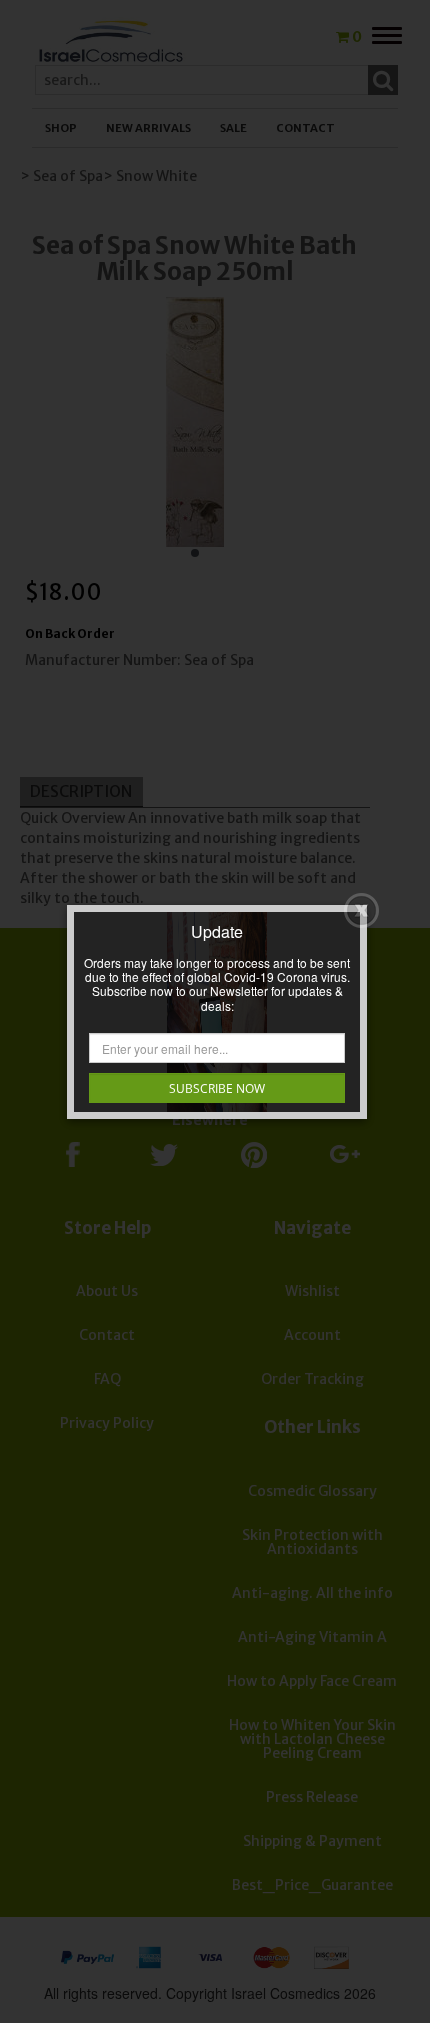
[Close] (361, 910)
